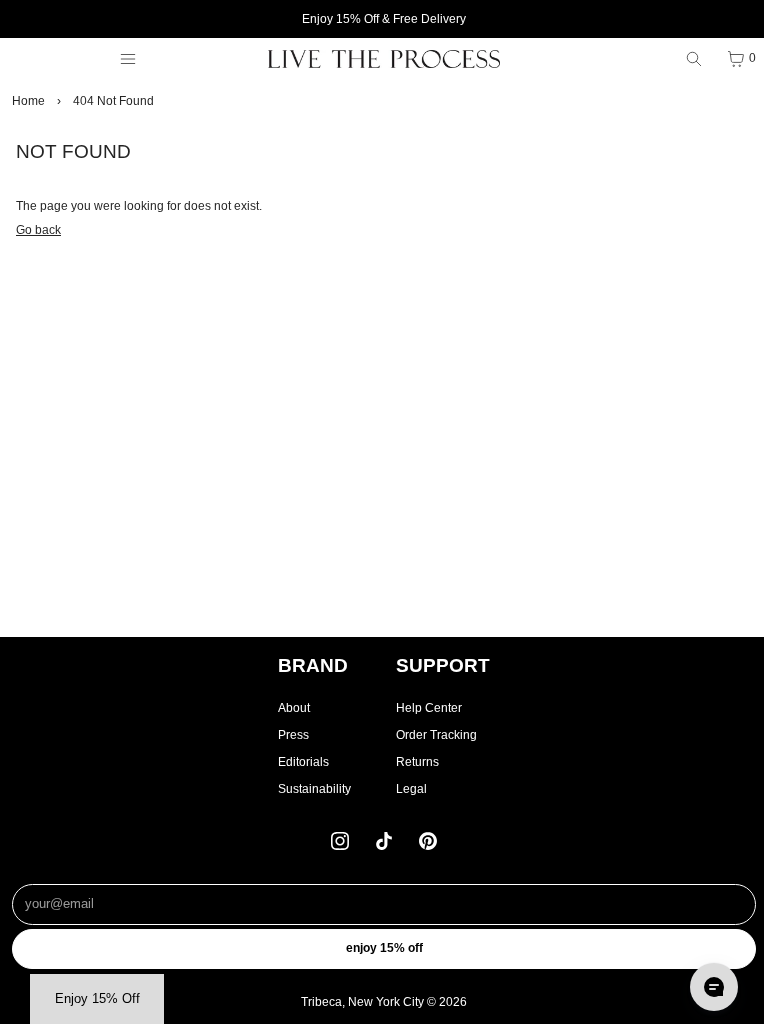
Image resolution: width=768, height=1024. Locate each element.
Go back (38, 230)
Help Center (429, 708)
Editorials (303, 762)
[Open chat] (714, 987)
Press (293, 735)
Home (28, 101)
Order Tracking (436, 735)
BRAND (313, 665)
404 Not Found (113, 101)
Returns (417, 762)
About (294, 708)
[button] (97, 999)
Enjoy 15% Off (384, 948)
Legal (411, 789)
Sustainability (314, 789)
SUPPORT (443, 665)
